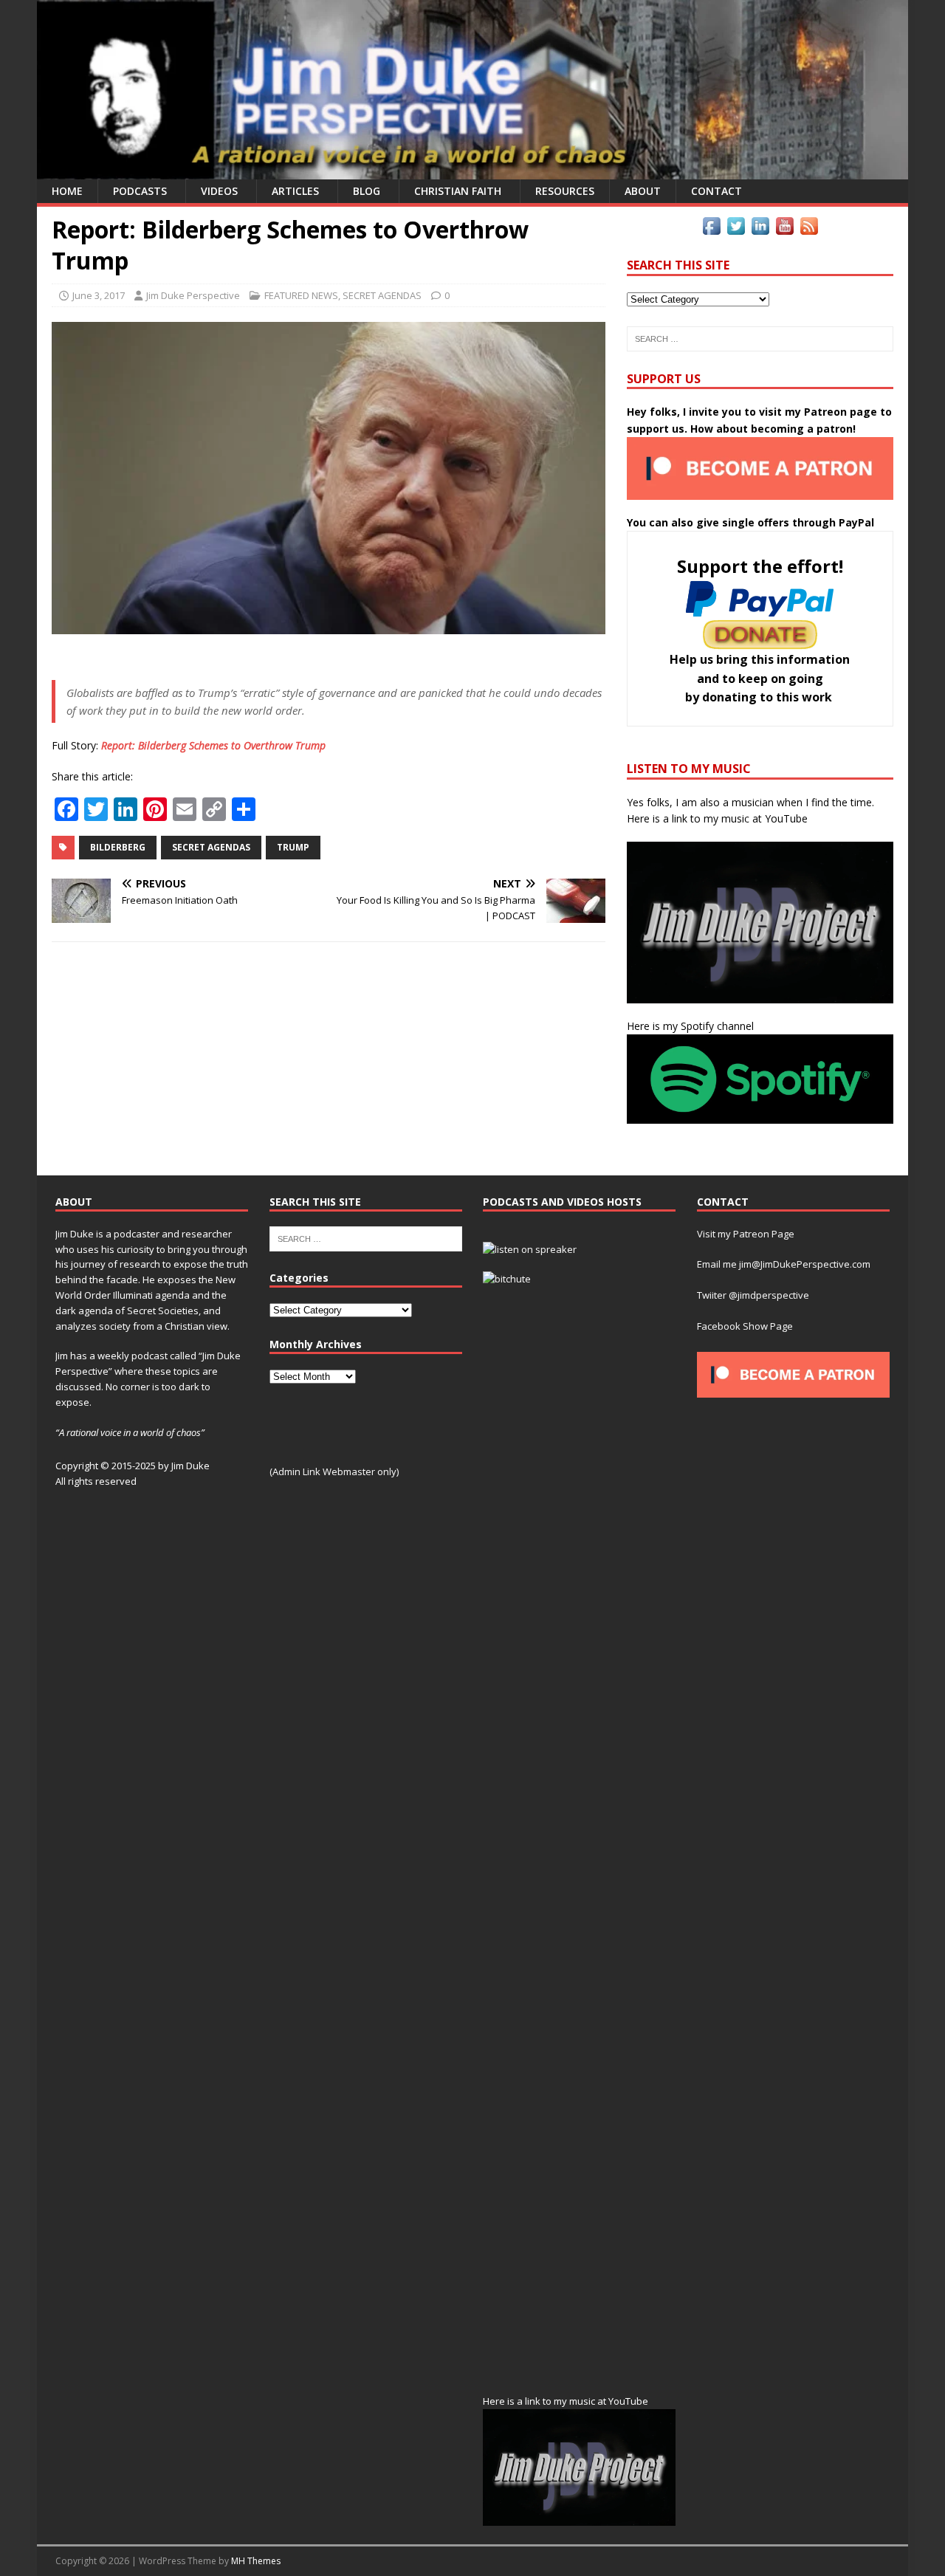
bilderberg (118, 847)
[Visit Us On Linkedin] (760, 229)
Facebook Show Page (745, 1326)
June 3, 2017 (99, 295)
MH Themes (256, 2561)
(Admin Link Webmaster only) (334, 1471)
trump (293, 847)
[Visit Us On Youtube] (784, 229)
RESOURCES (565, 191)
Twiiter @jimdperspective (753, 1295)
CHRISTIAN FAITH (458, 191)
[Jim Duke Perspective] (472, 171)
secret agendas (211, 847)
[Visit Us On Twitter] (736, 229)
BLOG (367, 191)
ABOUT (643, 191)
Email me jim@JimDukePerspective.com (784, 1264)
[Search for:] (760, 339)
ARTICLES (295, 191)
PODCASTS (140, 191)
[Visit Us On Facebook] (711, 229)
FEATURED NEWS (301, 295)
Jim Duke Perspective (193, 295)
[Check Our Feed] (809, 229)
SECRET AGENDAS (382, 295)
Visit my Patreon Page (746, 1234)
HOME (67, 191)
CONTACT (717, 191)
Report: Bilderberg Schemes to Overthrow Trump (213, 745)
